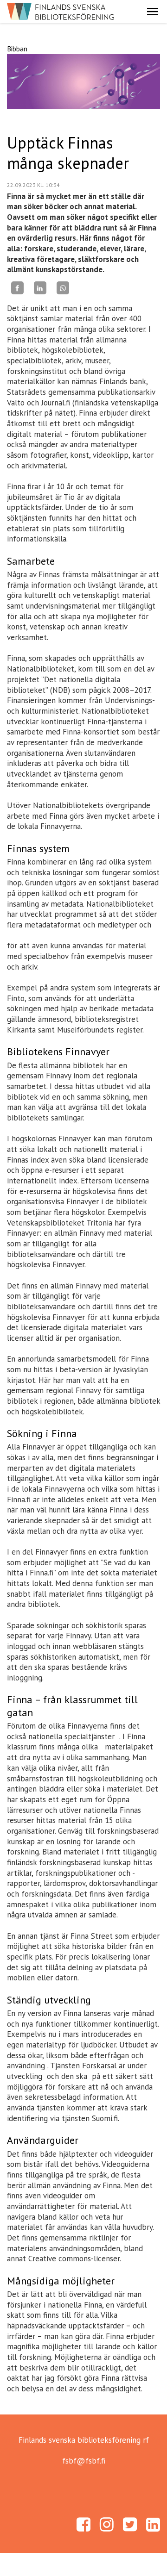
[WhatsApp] (63, 288)
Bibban (17, 49)
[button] (153, 12)
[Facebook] (17, 288)
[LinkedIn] (40, 288)
